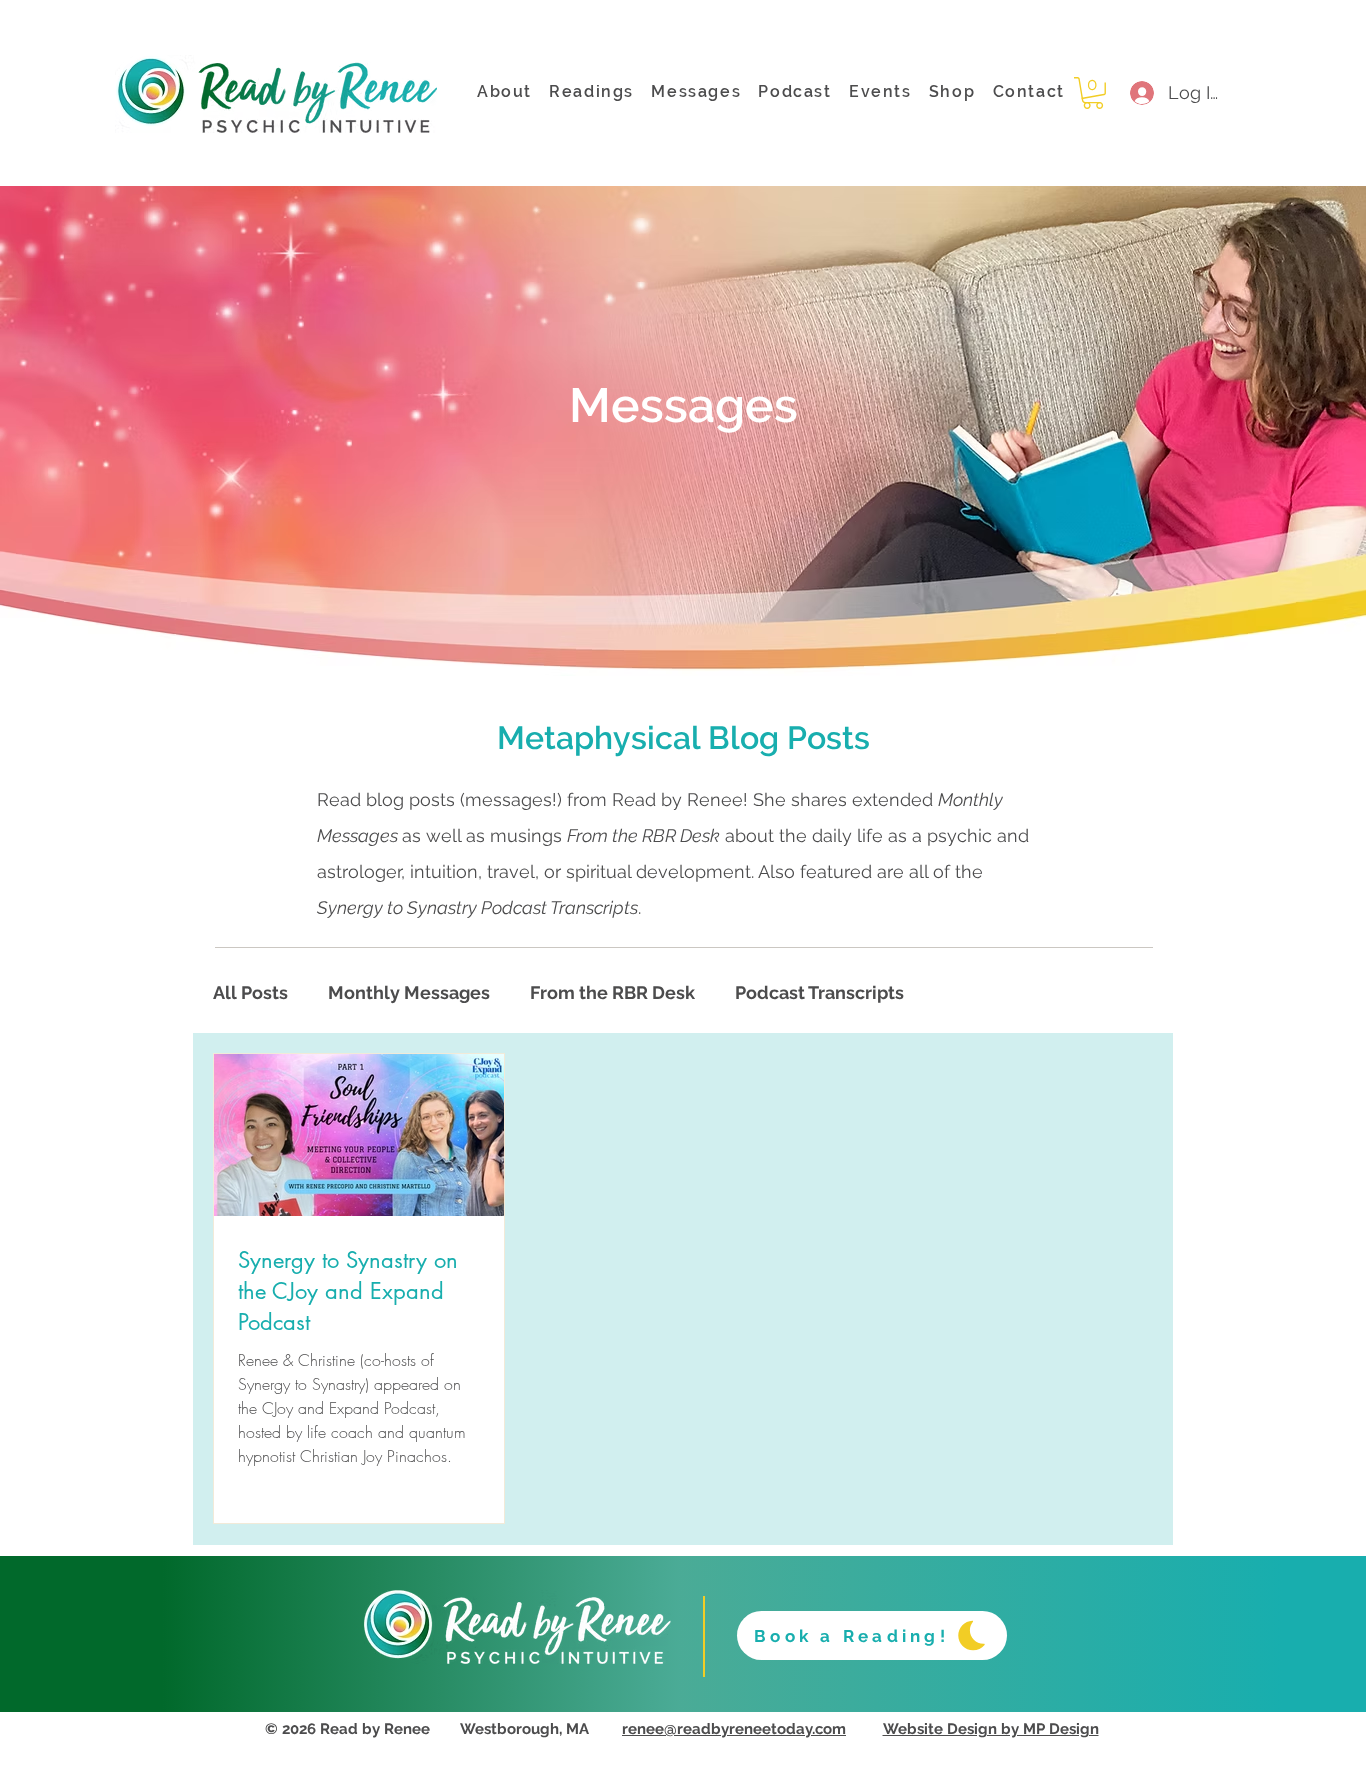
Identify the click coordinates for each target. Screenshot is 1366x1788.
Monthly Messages (409, 992)
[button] (1093, 93)
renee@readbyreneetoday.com (734, 1729)
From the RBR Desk (612, 992)
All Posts (250, 992)
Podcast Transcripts (819, 992)
